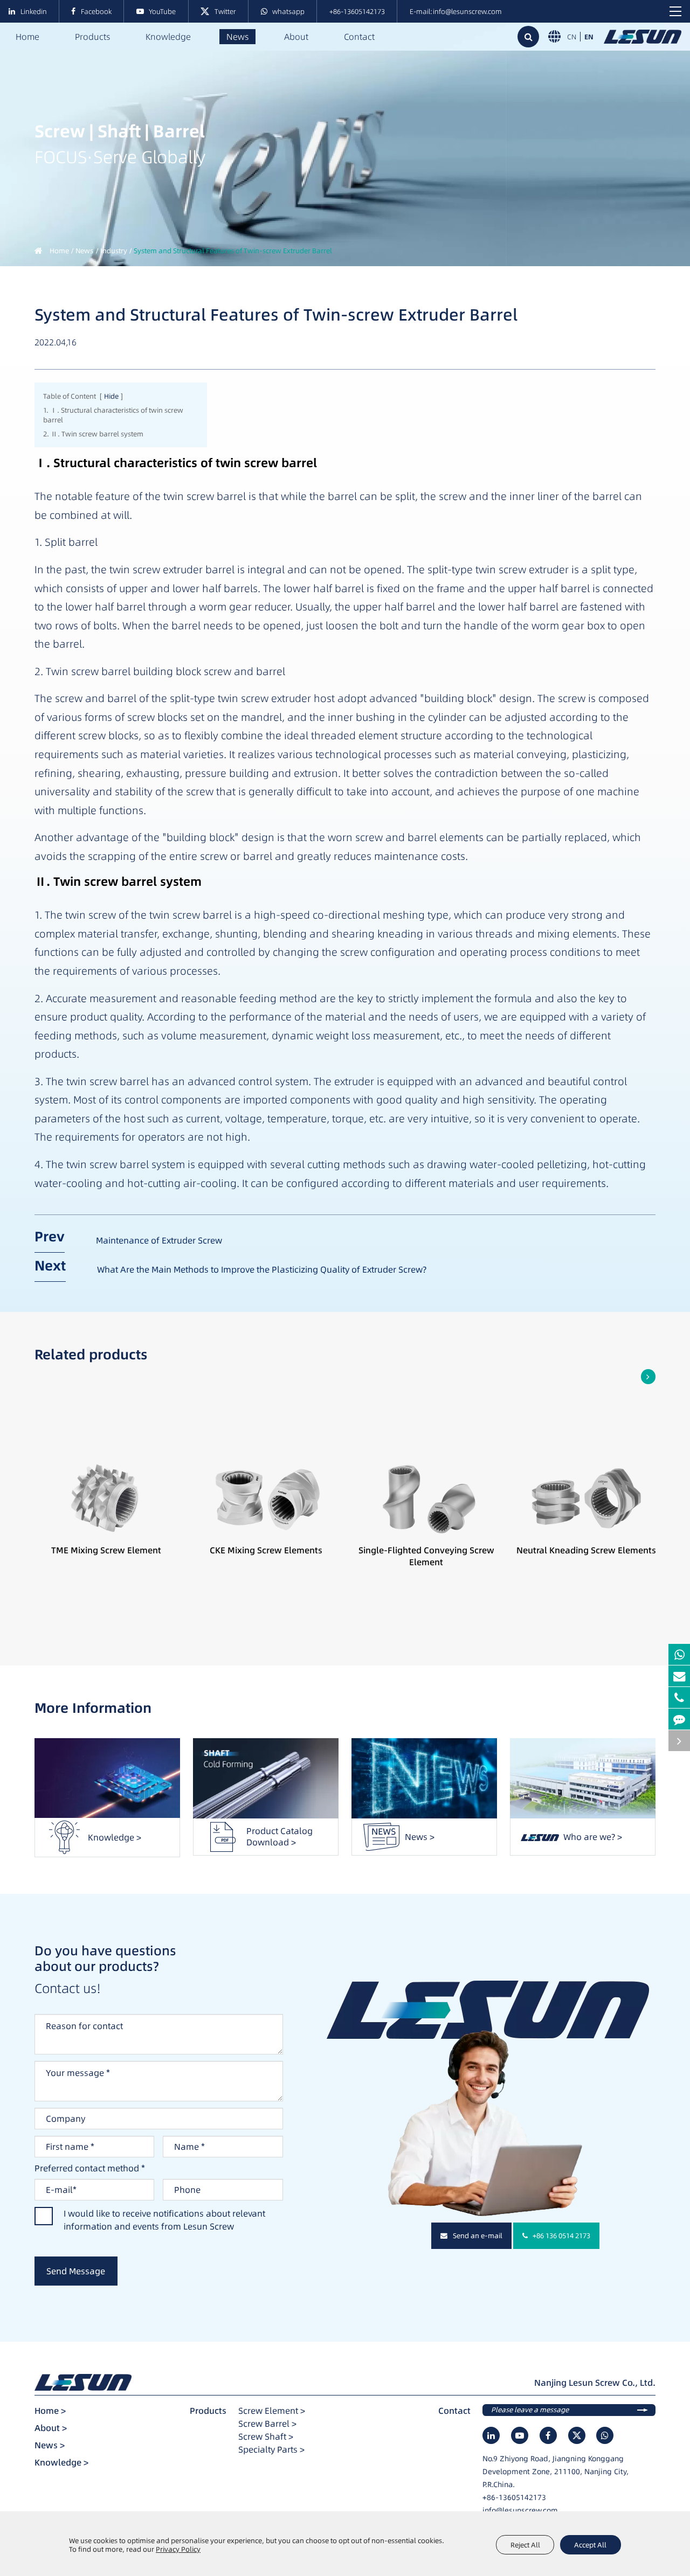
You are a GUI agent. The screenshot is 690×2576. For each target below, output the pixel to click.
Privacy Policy (178, 2549)
